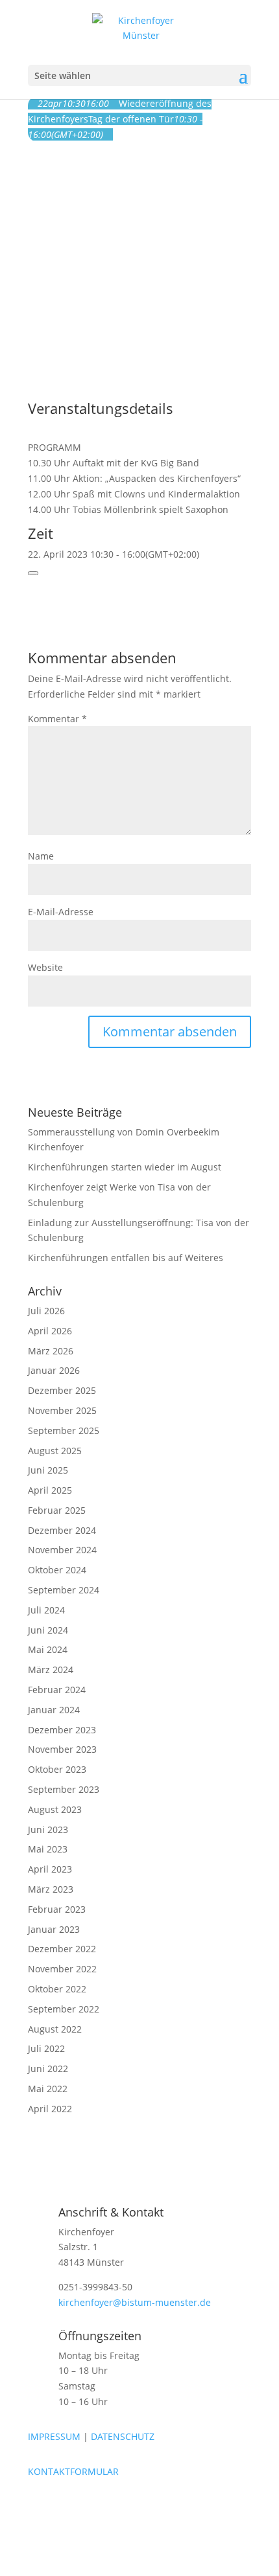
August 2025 (55, 1451)
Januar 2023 (54, 1929)
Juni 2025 (48, 1470)
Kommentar (57, 719)
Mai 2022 (48, 2089)
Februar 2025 (57, 1510)
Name (41, 856)
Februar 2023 (57, 1909)
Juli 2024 (46, 1610)
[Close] (33, 573)
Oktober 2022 (57, 1989)
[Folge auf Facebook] (38, 2509)
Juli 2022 (46, 2048)
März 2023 (51, 1889)
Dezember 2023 (62, 1730)
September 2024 (64, 1590)
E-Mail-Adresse (61, 912)
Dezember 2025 (62, 1390)
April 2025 (50, 1490)
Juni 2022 (48, 2069)
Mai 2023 (48, 1849)
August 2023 (55, 1809)
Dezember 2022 (62, 1949)
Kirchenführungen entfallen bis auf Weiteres (126, 1258)
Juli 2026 (46, 1311)
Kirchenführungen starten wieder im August (125, 1167)
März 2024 (51, 1670)
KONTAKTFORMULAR (73, 2471)
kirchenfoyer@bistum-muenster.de (135, 2302)
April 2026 (50, 1331)
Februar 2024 (57, 1690)
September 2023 (64, 1789)
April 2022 (50, 2109)
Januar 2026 (54, 1370)
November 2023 (62, 1749)
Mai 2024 (48, 1649)
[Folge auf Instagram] (64, 2509)
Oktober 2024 (57, 1570)
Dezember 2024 (62, 1530)
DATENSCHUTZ (123, 2436)
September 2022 (64, 2009)
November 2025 (62, 1410)
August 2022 (55, 2029)
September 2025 (64, 1430)
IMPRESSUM (54, 2436)
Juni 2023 (48, 1829)
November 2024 (62, 1550)
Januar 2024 (54, 1710)
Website (45, 967)
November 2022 (62, 1969)
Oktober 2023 (57, 1769)
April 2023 (50, 1869)
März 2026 (51, 1351)
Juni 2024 (48, 1630)
